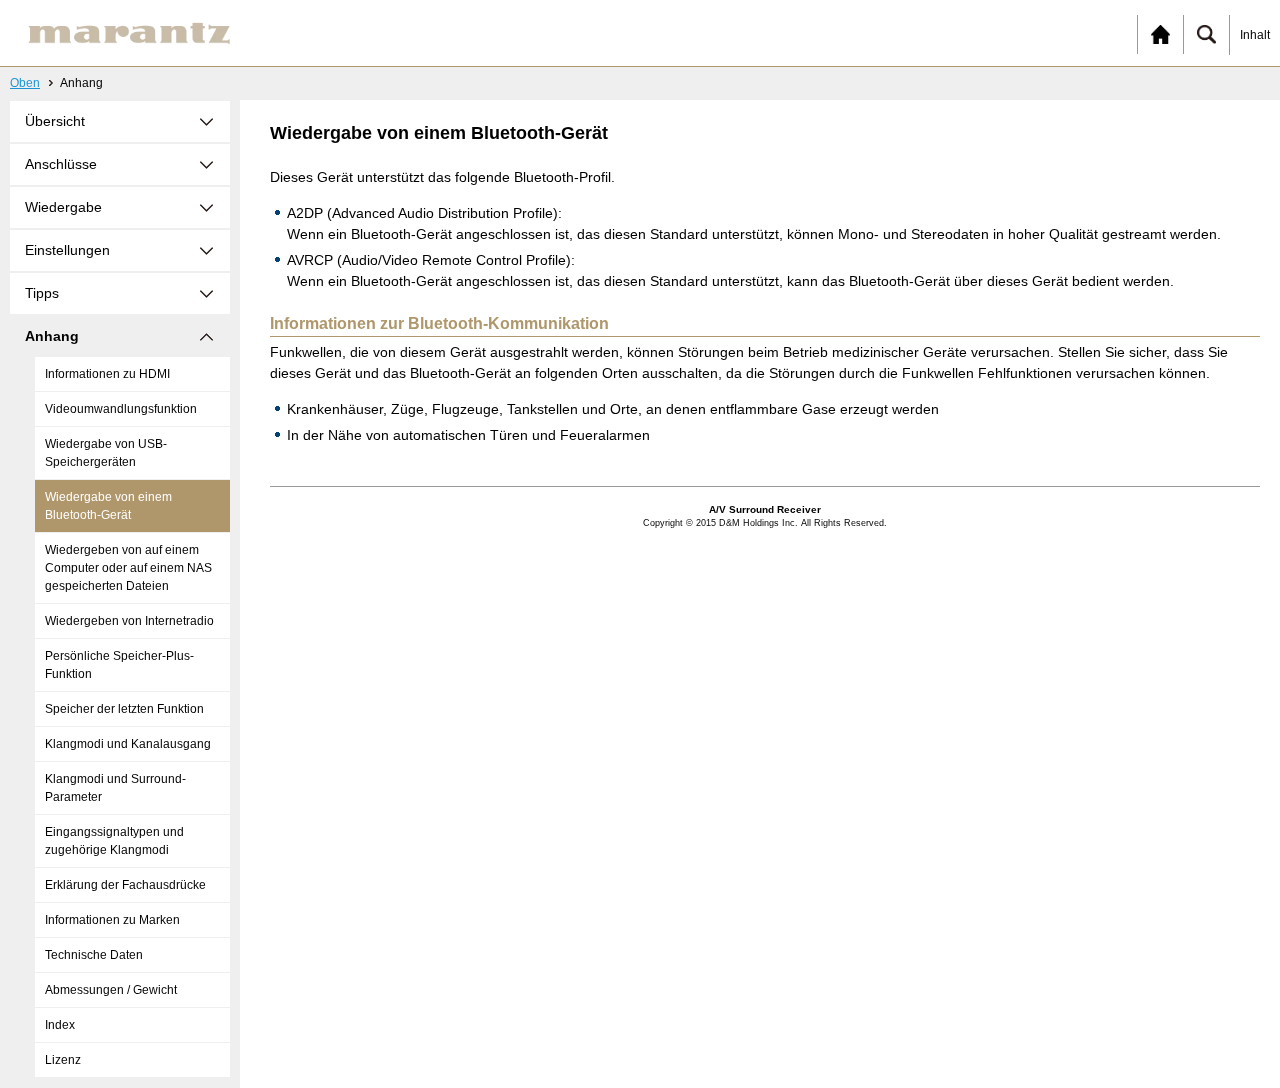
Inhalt (1255, 35)
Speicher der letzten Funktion (124, 709)
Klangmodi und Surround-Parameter (115, 788)
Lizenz (63, 1060)
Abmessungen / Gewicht (111, 990)
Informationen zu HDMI (107, 374)
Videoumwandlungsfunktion (121, 409)
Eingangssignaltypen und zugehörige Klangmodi (114, 841)
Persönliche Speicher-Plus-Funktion (119, 665)
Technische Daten (94, 955)
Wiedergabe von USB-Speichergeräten (106, 453)
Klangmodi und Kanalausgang (128, 744)
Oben (25, 83)
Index (60, 1025)
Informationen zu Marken (112, 920)
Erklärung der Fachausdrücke (125, 885)
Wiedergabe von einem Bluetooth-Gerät (108, 506)
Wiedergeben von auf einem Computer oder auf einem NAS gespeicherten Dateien (128, 568)
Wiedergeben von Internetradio (129, 621)
